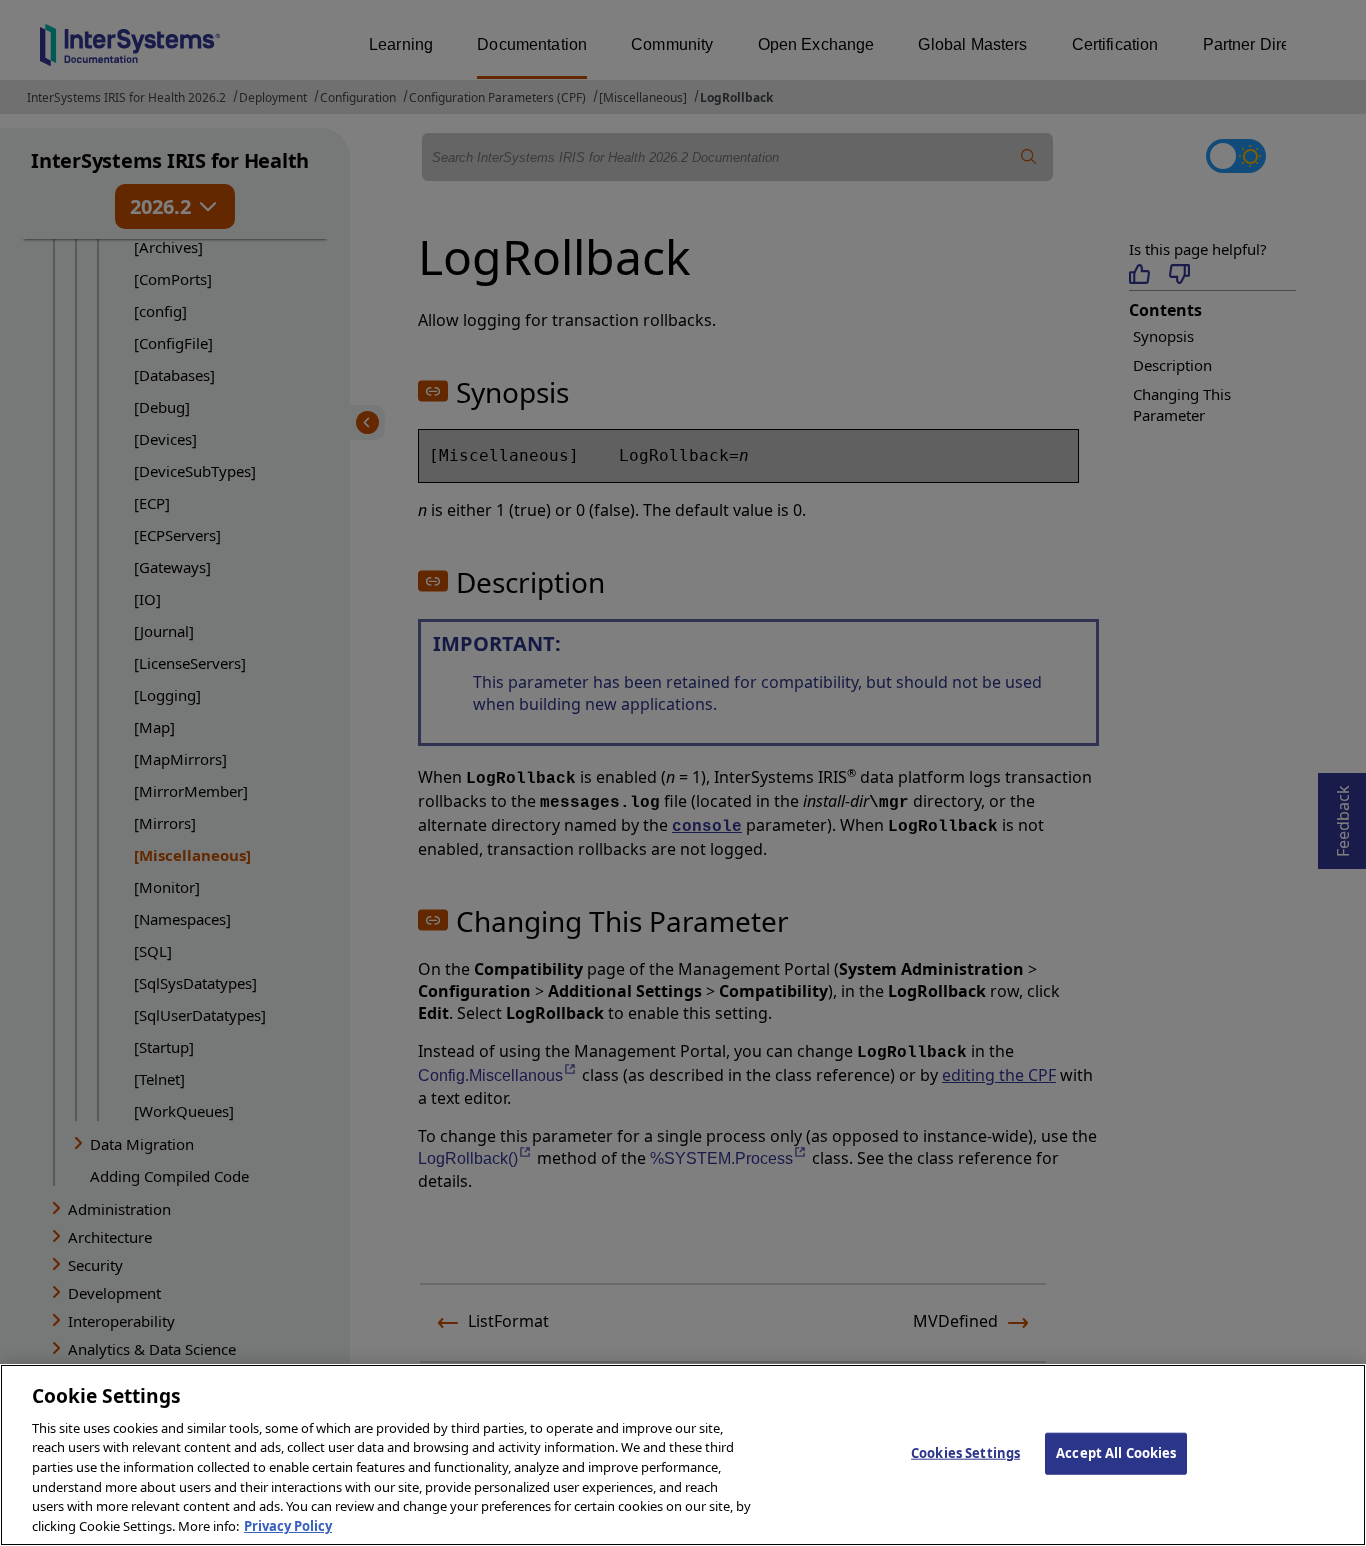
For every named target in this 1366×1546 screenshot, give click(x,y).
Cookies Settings (965, 1453)
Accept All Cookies (1116, 1453)
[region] (683, 1455)
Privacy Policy (288, 1525)
